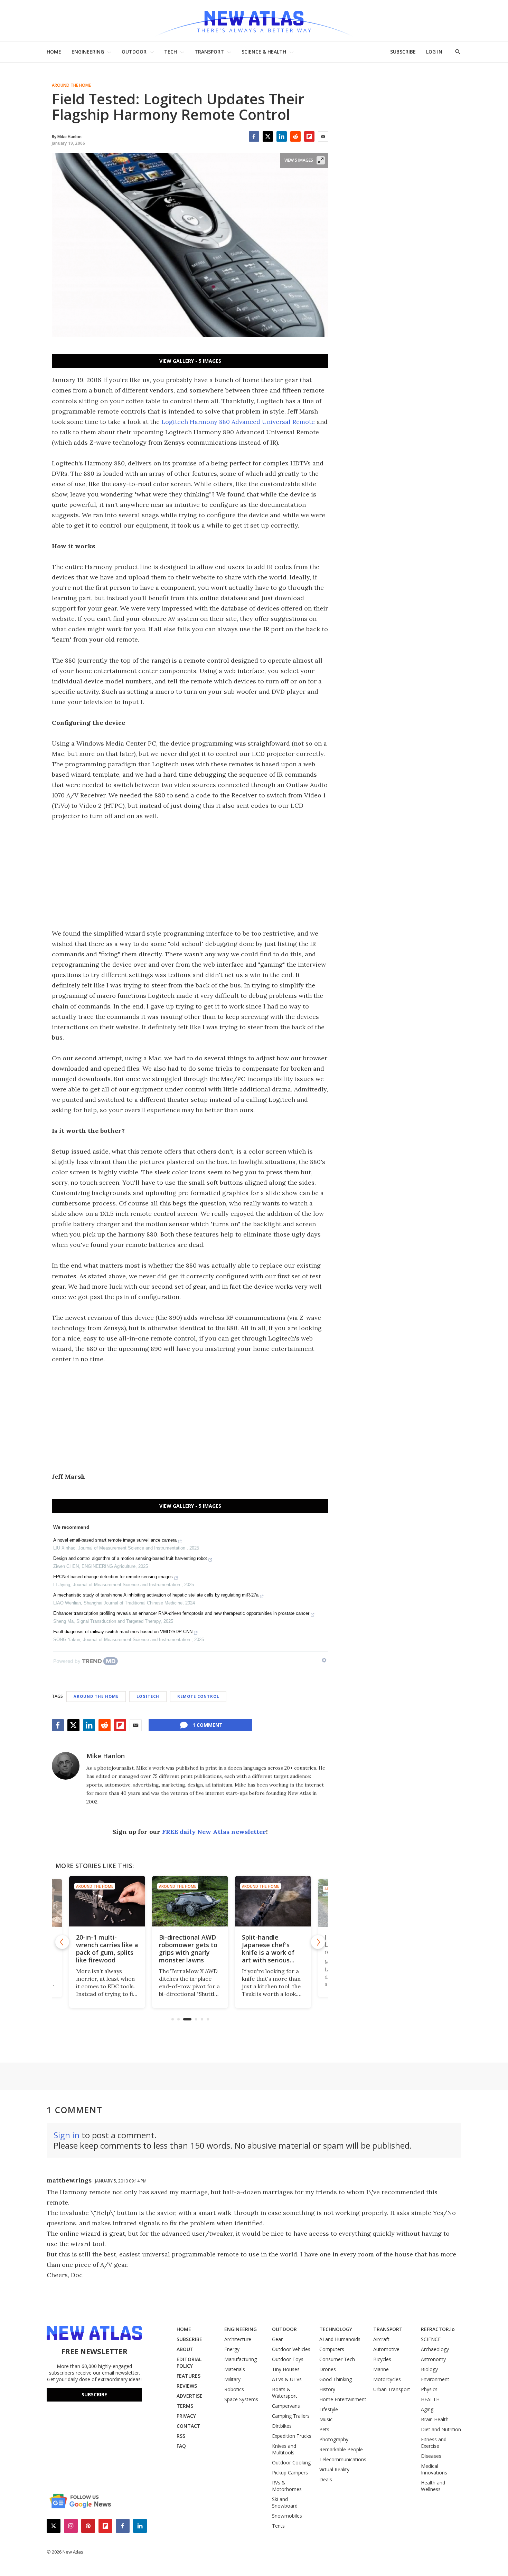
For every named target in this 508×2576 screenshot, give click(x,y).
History (327, 2389)
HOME (54, 52)
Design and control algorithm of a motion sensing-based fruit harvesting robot (130, 1558)
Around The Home (71, 85)
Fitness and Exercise (434, 2443)
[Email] (323, 136)
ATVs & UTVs (287, 2379)
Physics (429, 2389)
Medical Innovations (434, 2469)
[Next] (318, 1942)
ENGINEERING (88, 52)
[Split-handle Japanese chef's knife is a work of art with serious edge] (213, 1901)
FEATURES (189, 2376)
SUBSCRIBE (403, 52)
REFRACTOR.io (438, 2329)
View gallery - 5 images (190, 361)
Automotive (386, 2349)
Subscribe (94, 2394)
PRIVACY (186, 2416)
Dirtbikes (282, 2426)
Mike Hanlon (106, 1756)
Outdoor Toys (288, 2359)
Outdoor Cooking (291, 2463)
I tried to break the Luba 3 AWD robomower (293, 1945)
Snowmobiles (287, 2516)
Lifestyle (329, 2409)
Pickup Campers (290, 2473)
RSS (181, 2436)
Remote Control (198, 1696)
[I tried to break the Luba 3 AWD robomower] (295, 1901)
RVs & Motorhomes (287, 2486)
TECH (171, 52)
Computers (332, 2349)
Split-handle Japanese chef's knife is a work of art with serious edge (208, 1952)
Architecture (238, 2339)
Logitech (148, 1696)
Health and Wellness (433, 2486)
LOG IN (434, 52)
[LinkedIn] (282, 136)
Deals (326, 2479)
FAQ (181, 2446)
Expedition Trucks (292, 2436)
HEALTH (430, 2399)
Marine (381, 2369)
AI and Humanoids (340, 2339)
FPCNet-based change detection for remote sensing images (113, 1577)
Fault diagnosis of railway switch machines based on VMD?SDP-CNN (123, 1632)
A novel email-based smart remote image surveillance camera (115, 1540)
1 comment (208, 1725)
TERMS (185, 2406)
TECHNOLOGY (336, 2329)
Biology (429, 2369)
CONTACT (189, 2426)
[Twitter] (268, 136)
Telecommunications (343, 2459)
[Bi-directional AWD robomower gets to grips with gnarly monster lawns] (130, 1901)
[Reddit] (295, 136)
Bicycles (382, 2359)
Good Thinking (336, 2379)
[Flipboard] (309, 136)
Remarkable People (341, 2449)
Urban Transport (392, 2389)
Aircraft (381, 2339)
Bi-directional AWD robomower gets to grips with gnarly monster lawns (128, 1949)
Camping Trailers (291, 2416)
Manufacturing (241, 2359)
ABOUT (185, 2349)
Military (232, 2379)
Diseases (431, 2456)
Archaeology (435, 2349)
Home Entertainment (343, 2399)
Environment (435, 2379)
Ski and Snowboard (285, 2502)
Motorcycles (387, 2379)
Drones (328, 2369)
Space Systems (241, 2399)
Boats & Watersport (285, 2393)
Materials (235, 2369)
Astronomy (433, 2359)
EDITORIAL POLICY (189, 2362)
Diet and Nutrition (441, 2429)
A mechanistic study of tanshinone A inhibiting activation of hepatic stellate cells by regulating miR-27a (156, 1595)
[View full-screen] (321, 160)
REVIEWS (187, 2386)
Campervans (286, 2406)
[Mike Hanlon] (66, 1766)
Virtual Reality (334, 2469)
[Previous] (62, 1942)
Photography (334, 2439)
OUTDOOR (134, 52)
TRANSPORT (209, 52)
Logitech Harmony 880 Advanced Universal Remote (238, 422)
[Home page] (254, 21)
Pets (324, 2429)
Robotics (234, 2389)
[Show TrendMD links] (324, 1660)
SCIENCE (431, 2339)
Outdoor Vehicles (291, 2349)
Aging (427, 2409)
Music (326, 2419)
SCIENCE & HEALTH (264, 52)
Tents (278, 2526)
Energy (232, 2349)
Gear (277, 2339)
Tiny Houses (286, 2369)
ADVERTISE (190, 2396)
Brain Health (435, 2419)
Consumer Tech (337, 2359)
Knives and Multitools (284, 2449)
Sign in (67, 2135)
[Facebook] (254, 136)
